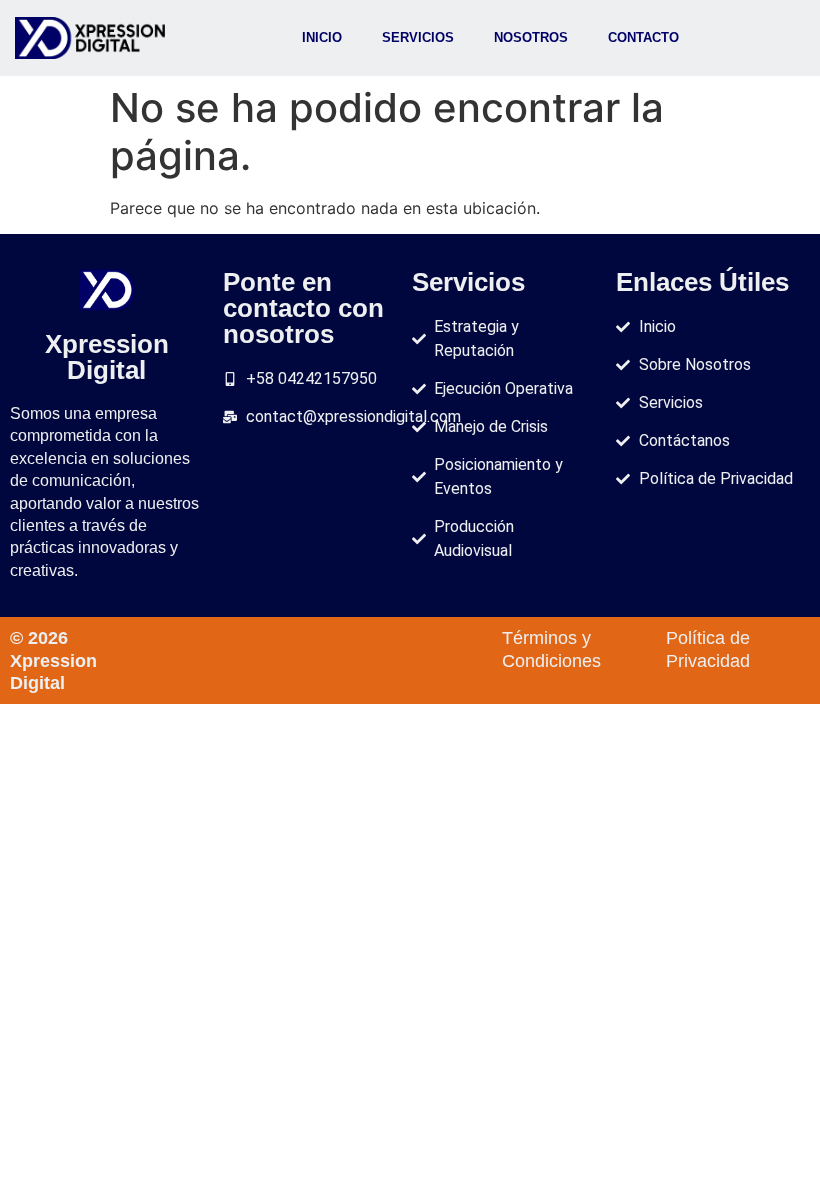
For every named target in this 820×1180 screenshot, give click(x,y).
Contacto (643, 37)
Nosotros (531, 37)
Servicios (418, 37)
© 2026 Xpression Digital (53, 660)
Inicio (322, 37)
